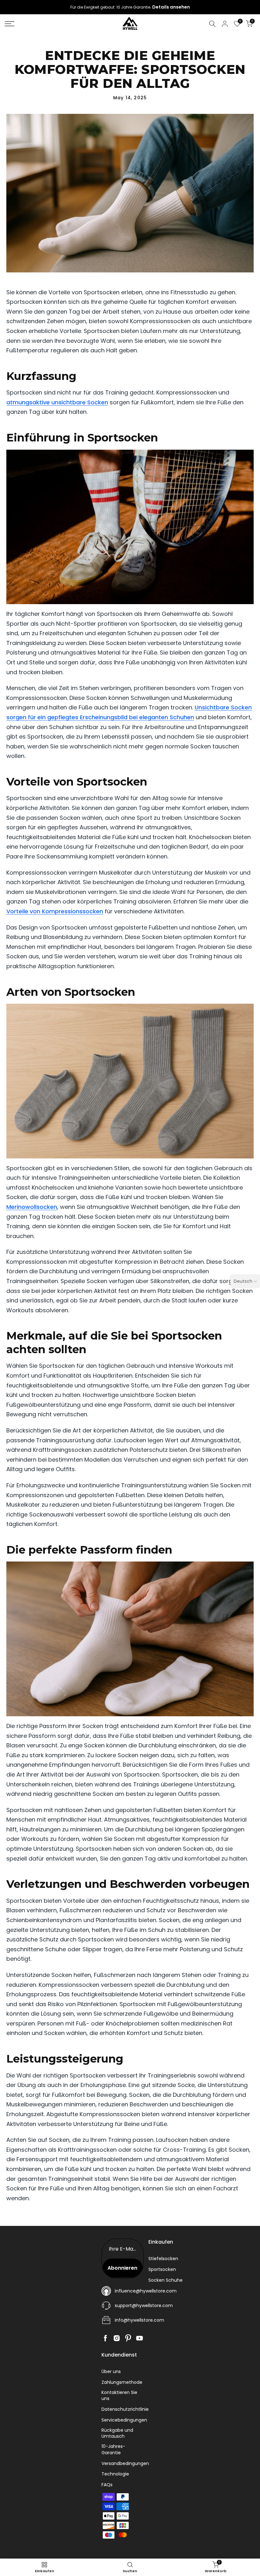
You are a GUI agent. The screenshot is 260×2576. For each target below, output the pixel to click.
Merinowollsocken (32, 1207)
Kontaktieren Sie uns (119, 2396)
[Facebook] (105, 2338)
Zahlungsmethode (122, 2382)
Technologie (115, 2474)
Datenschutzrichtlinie (125, 2409)
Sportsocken (162, 2269)
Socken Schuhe (166, 2280)
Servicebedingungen (124, 2420)
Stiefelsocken (163, 2259)
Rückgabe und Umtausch (117, 2433)
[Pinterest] (128, 2338)
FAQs (107, 2485)
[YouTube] (140, 2338)
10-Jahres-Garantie (113, 2450)
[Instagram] (117, 2338)
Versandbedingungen (125, 2464)
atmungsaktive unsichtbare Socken (57, 402)
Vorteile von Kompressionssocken (55, 911)
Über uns (111, 2372)
